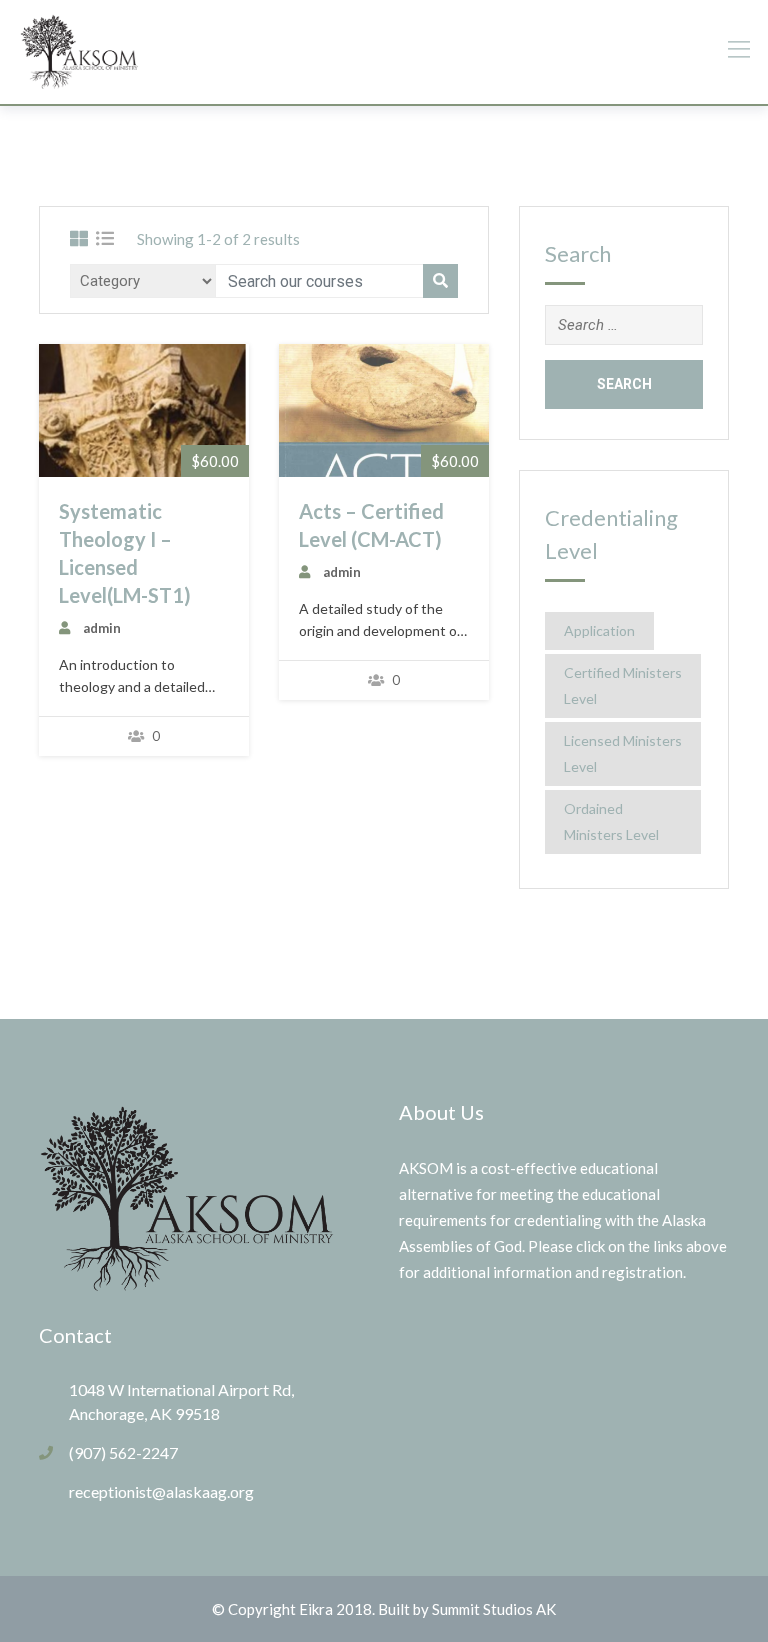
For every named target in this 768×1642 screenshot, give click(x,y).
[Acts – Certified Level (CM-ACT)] (384, 411)
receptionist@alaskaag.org (161, 1491)
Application (599, 630)
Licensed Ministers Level (623, 753)
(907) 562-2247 (123, 1452)
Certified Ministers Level (623, 685)
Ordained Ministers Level (611, 821)
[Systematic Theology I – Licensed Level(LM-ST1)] (144, 411)
